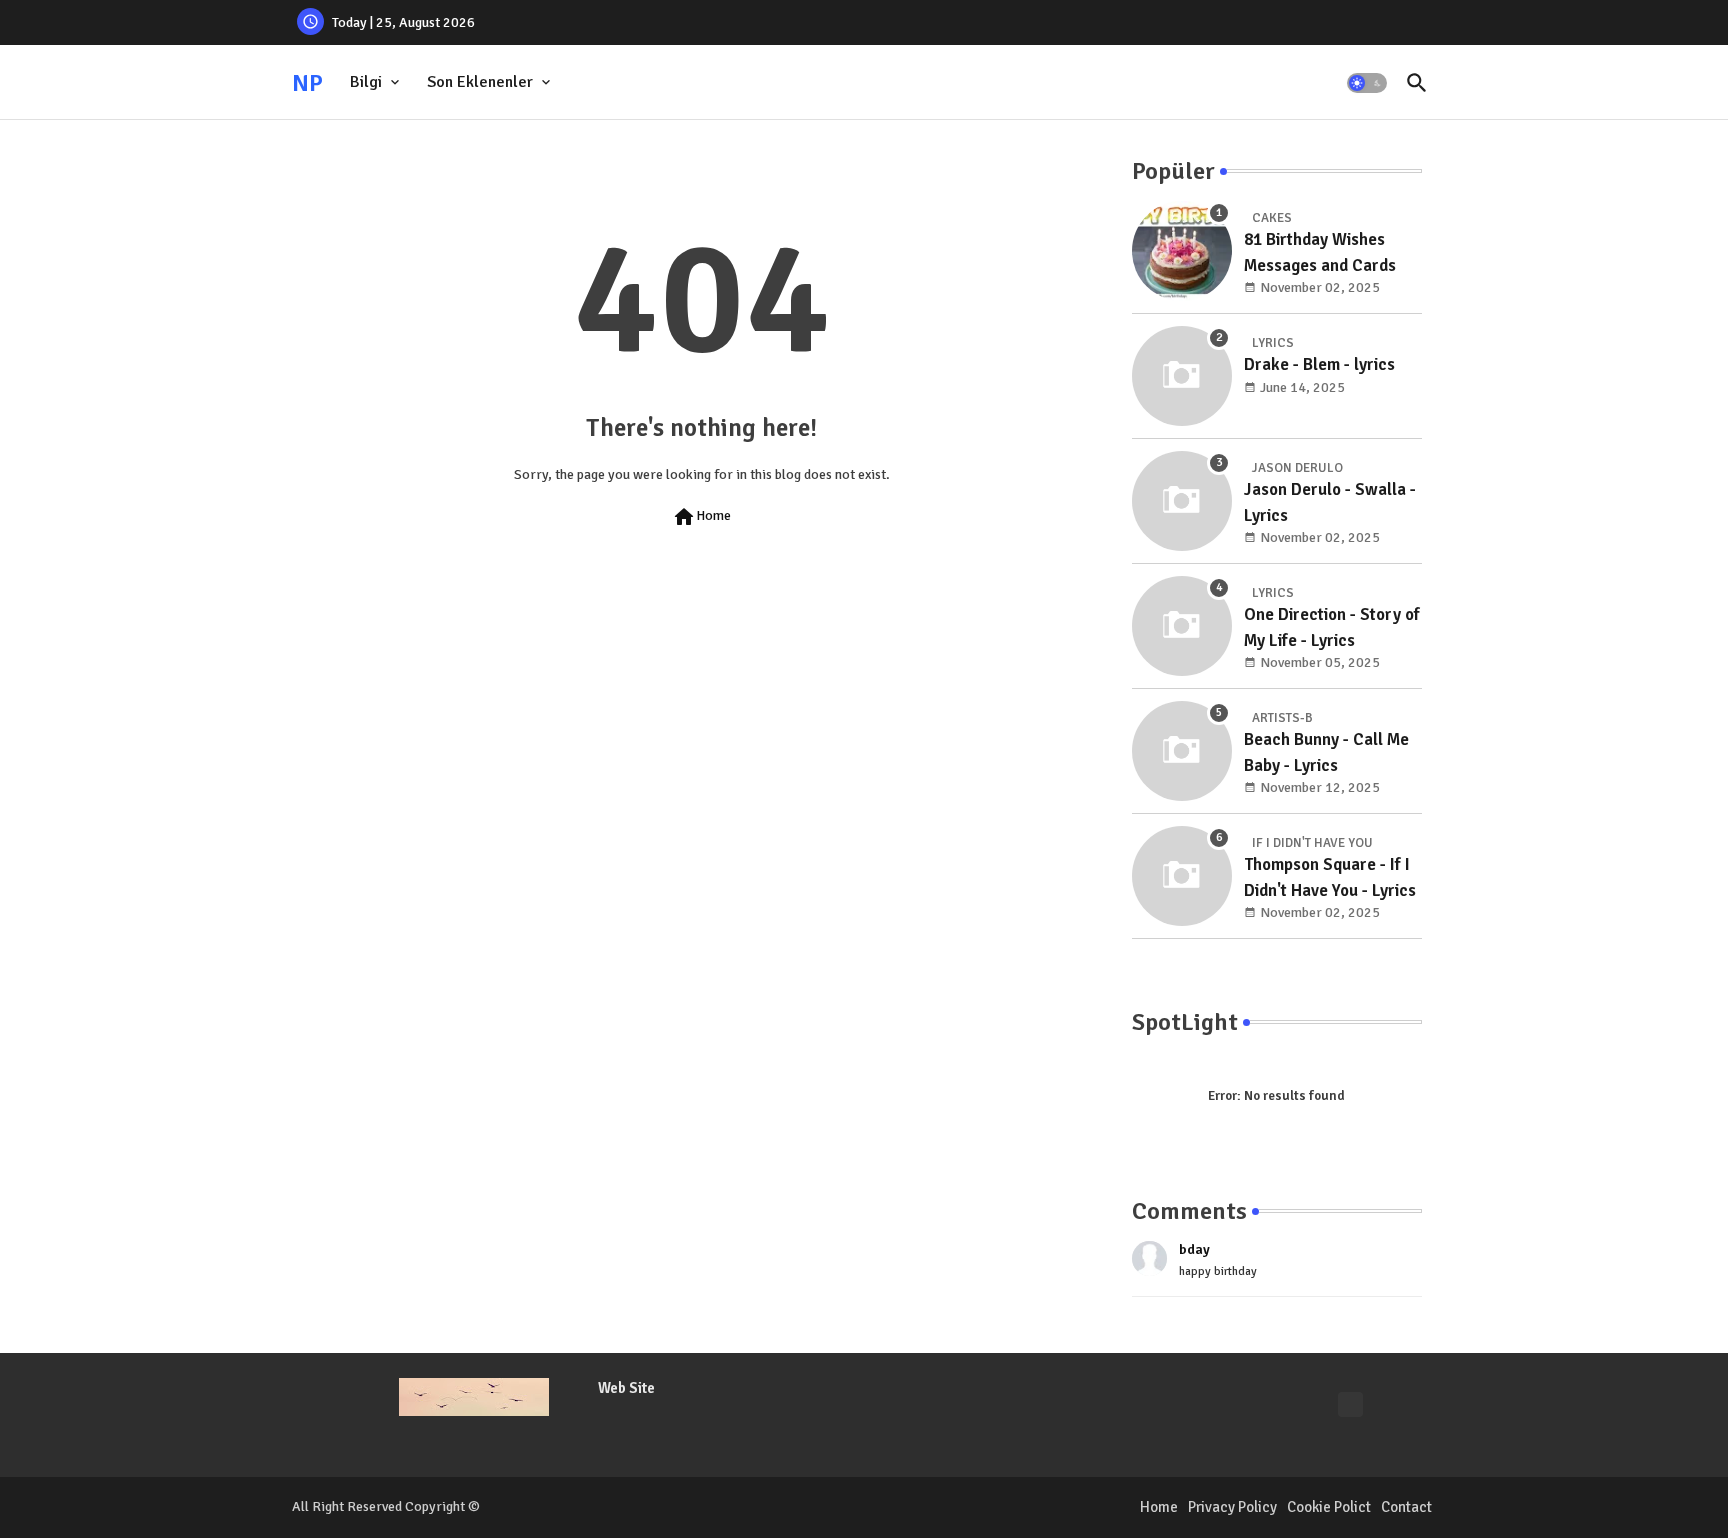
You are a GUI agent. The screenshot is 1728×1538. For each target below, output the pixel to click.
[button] (1367, 83)
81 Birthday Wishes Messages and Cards (1320, 252)
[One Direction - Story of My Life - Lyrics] (1182, 626)
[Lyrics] (1350, 1404)
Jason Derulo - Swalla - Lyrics (1330, 502)
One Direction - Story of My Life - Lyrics (1332, 627)
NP (307, 83)
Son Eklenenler (480, 82)
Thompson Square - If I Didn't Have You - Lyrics (1330, 877)
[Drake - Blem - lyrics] (1182, 376)
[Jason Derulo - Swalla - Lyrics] (1182, 501)
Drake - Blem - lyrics (1319, 364)
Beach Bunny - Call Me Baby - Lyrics (1326, 752)
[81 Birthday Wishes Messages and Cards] (1182, 251)
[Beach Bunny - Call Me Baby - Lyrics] (1182, 751)
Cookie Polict (1329, 1507)
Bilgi (366, 82)
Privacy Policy (1232, 1507)
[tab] (376, 82)
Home (701, 517)
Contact (1406, 1507)
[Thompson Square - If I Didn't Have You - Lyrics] (1182, 876)
